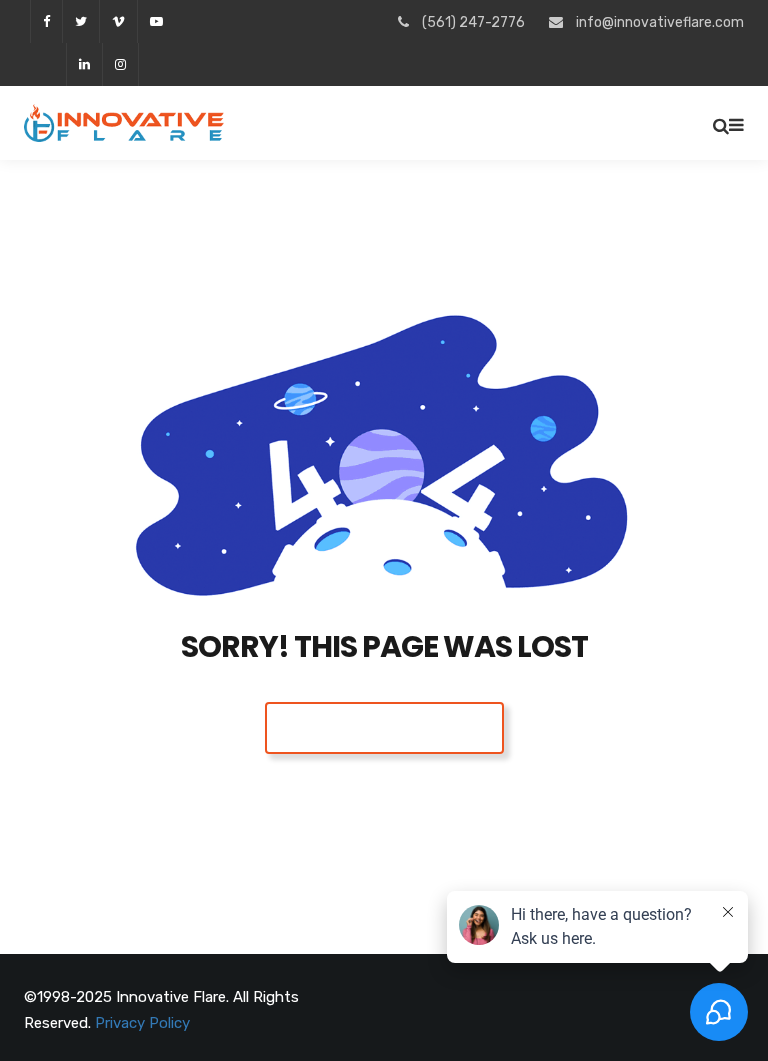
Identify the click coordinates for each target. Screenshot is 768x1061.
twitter (80, 21)
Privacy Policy (142, 1023)
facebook (46, 21)
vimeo (118, 21)
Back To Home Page (384, 727)
